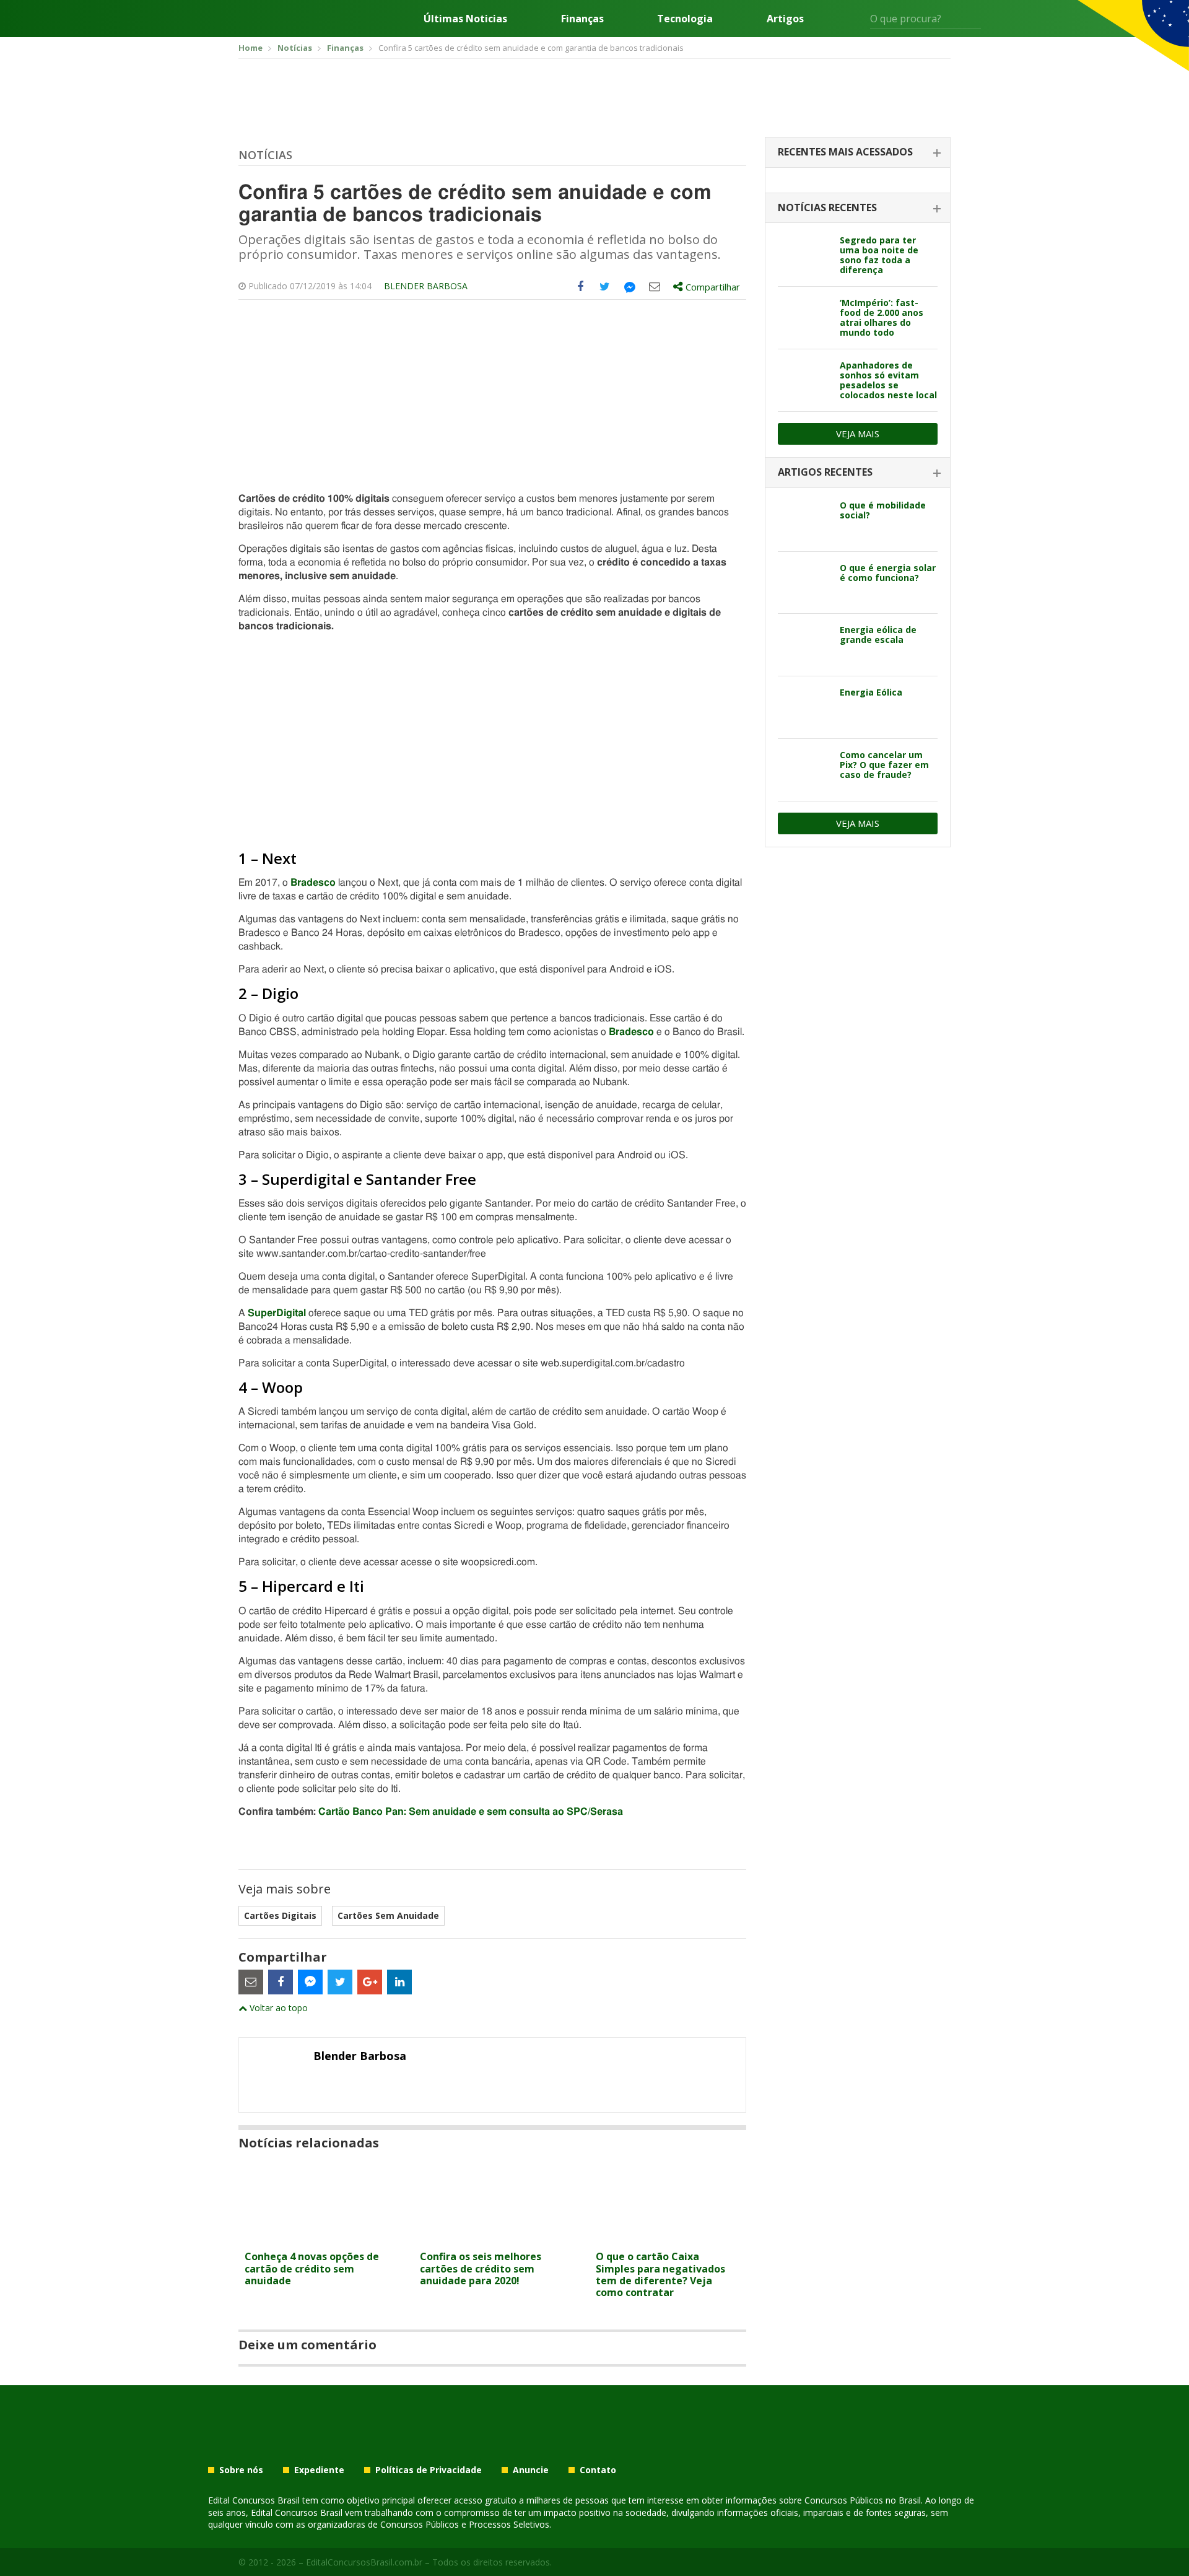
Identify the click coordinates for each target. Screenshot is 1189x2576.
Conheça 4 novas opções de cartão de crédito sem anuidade (312, 2268)
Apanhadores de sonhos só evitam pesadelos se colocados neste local (888, 380)
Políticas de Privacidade (429, 2470)
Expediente (319, 2470)
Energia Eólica (871, 692)
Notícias (265, 155)
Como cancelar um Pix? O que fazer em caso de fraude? (884, 765)
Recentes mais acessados (845, 152)
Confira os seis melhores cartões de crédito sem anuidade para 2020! (481, 2268)
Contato (598, 2470)
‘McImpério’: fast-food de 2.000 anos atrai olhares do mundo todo (882, 317)
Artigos (785, 19)
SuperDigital (277, 1313)
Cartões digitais (280, 1915)
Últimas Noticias (465, 19)
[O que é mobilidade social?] (804, 520)
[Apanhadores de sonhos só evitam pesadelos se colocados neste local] (804, 380)
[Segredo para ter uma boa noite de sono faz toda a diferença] (804, 255)
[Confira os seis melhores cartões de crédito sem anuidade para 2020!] (492, 2237)
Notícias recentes (827, 207)
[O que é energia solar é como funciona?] (804, 583)
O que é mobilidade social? (883, 510)
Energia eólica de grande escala (878, 635)
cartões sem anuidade (388, 1915)
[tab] (858, 153)
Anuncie (531, 2470)
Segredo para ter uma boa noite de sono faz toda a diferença (879, 255)
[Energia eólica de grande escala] (804, 645)
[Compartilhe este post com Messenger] (630, 287)
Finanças (582, 19)
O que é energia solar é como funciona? (888, 573)
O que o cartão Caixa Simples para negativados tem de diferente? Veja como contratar (660, 2274)
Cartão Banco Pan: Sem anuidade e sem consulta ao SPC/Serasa (471, 1812)
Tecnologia (685, 19)
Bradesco (313, 883)
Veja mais (858, 434)
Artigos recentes (825, 472)
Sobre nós (241, 2470)
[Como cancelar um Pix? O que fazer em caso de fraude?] (804, 770)
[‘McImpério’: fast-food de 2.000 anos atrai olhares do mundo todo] (804, 318)
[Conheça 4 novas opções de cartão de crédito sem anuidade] (317, 2237)
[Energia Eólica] (804, 707)
